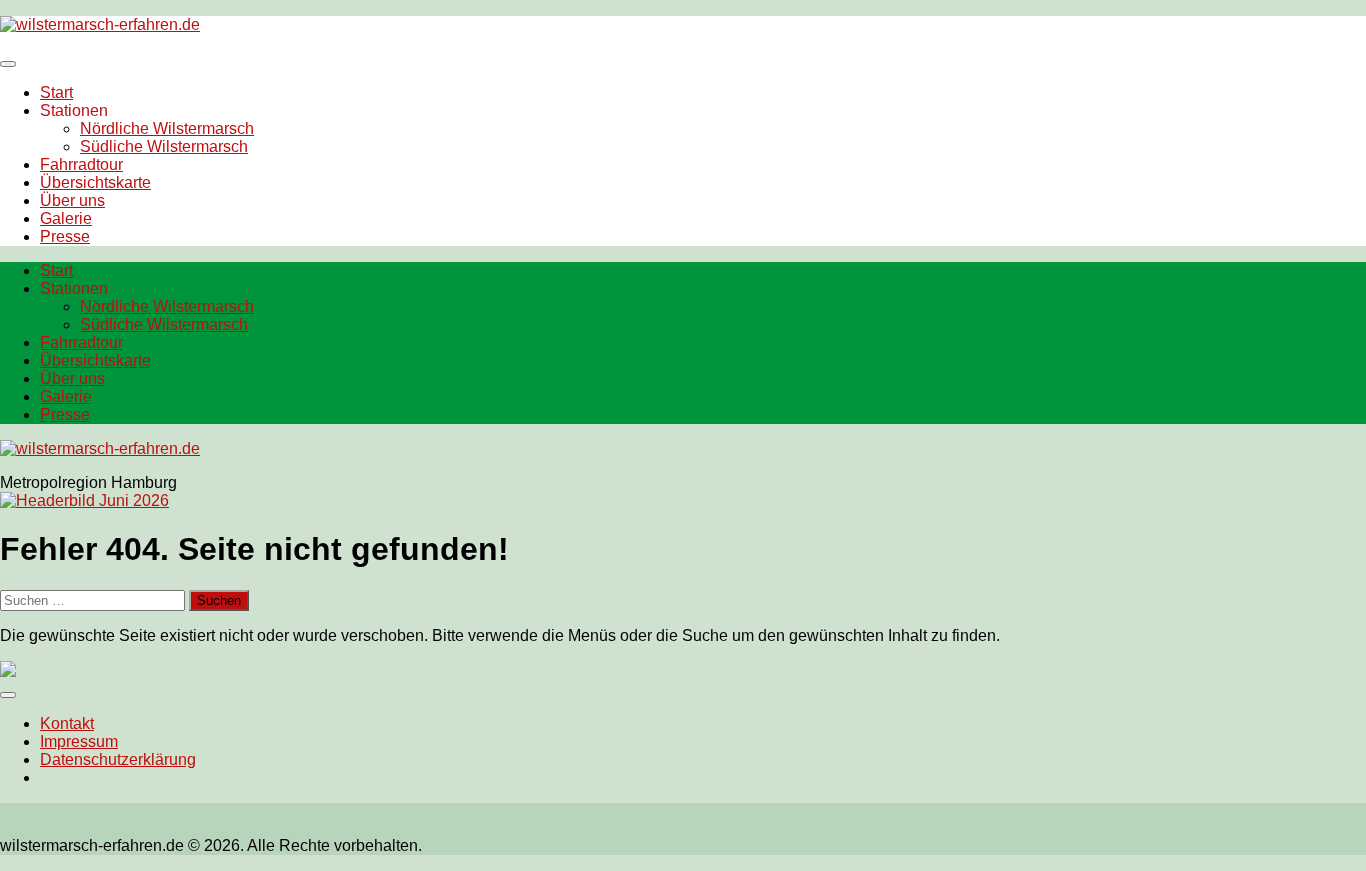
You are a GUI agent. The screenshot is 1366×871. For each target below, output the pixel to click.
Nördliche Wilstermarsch (167, 128)
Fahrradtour (81, 164)
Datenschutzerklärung (118, 759)
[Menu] (8, 64)
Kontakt (67, 723)
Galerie (66, 218)
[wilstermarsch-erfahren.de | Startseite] (100, 24)
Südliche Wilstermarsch (164, 146)
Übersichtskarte (95, 182)
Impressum (79, 741)
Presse (65, 236)
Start (56, 92)
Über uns (72, 200)
